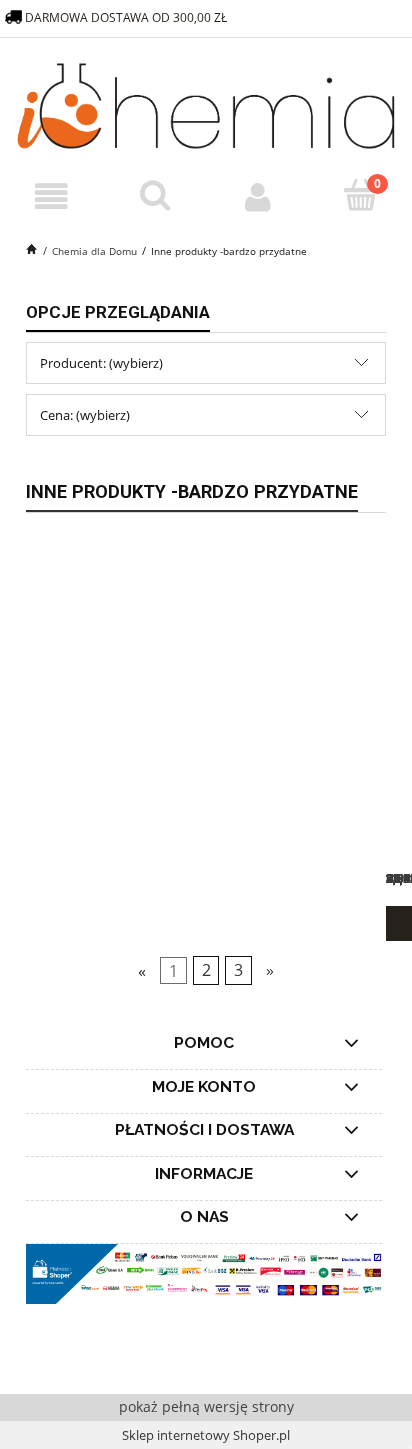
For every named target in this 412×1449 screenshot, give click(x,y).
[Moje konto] (257, 197)
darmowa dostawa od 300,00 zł (127, 17)
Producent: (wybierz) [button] (101, 363)
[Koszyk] (360, 196)
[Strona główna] (206, 103)
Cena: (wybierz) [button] (85, 415)
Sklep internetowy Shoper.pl (206, 1435)
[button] (51, 197)
